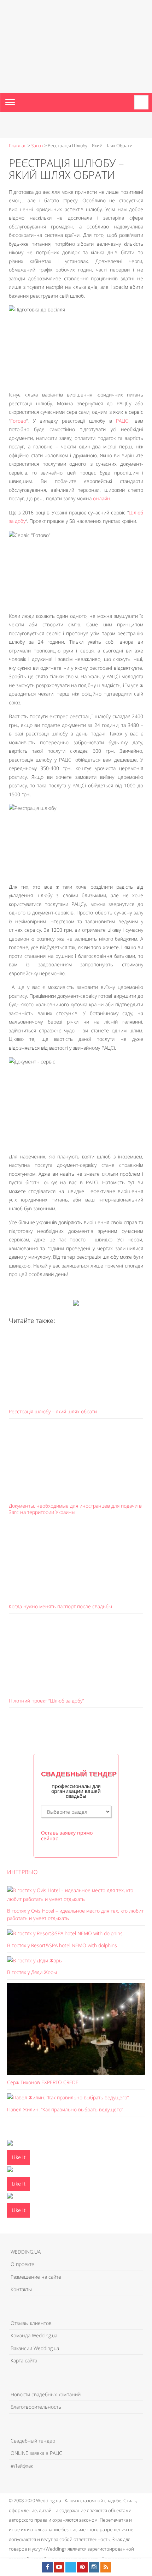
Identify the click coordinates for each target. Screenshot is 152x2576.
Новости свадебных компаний (46, 2394)
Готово (18, 421)
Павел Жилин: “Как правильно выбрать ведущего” (65, 2109)
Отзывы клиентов (31, 2323)
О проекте (22, 2264)
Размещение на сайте (36, 2277)
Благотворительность (36, 2407)
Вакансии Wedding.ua (35, 2348)
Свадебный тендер (33, 2441)
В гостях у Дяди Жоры (32, 1972)
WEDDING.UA (26, 2252)
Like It (19, 2157)
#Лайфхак (22, 2466)
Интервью (22, 1872)
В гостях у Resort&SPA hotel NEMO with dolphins (62, 1945)
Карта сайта (24, 2360)
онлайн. (102, 498)
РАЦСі (123, 421)
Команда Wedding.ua (34, 2335)
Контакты (21, 2289)
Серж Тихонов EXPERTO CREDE (43, 2082)
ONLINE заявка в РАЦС (36, 2453)
